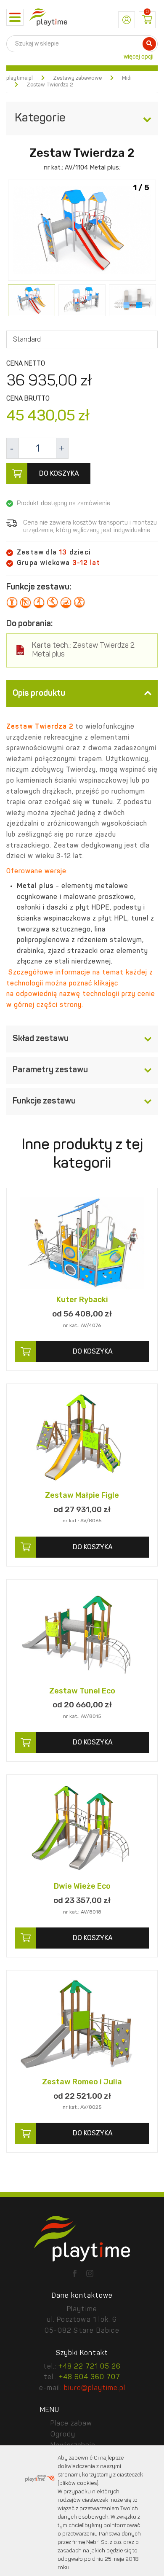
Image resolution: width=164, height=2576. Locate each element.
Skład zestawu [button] (41, 1039)
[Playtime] (48, 17)
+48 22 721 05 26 (90, 2367)
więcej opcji (139, 57)
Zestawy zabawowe (77, 78)
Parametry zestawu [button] (50, 1070)
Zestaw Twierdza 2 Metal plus (83, 650)
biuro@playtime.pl (95, 2388)
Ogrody (63, 2435)
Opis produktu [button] (39, 694)
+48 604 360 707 (90, 2377)
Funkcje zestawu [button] (44, 1101)
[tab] (82, 694)
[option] (82, 231)
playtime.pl (20, 78)
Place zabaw (71, 2424)
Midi (127, 78)
